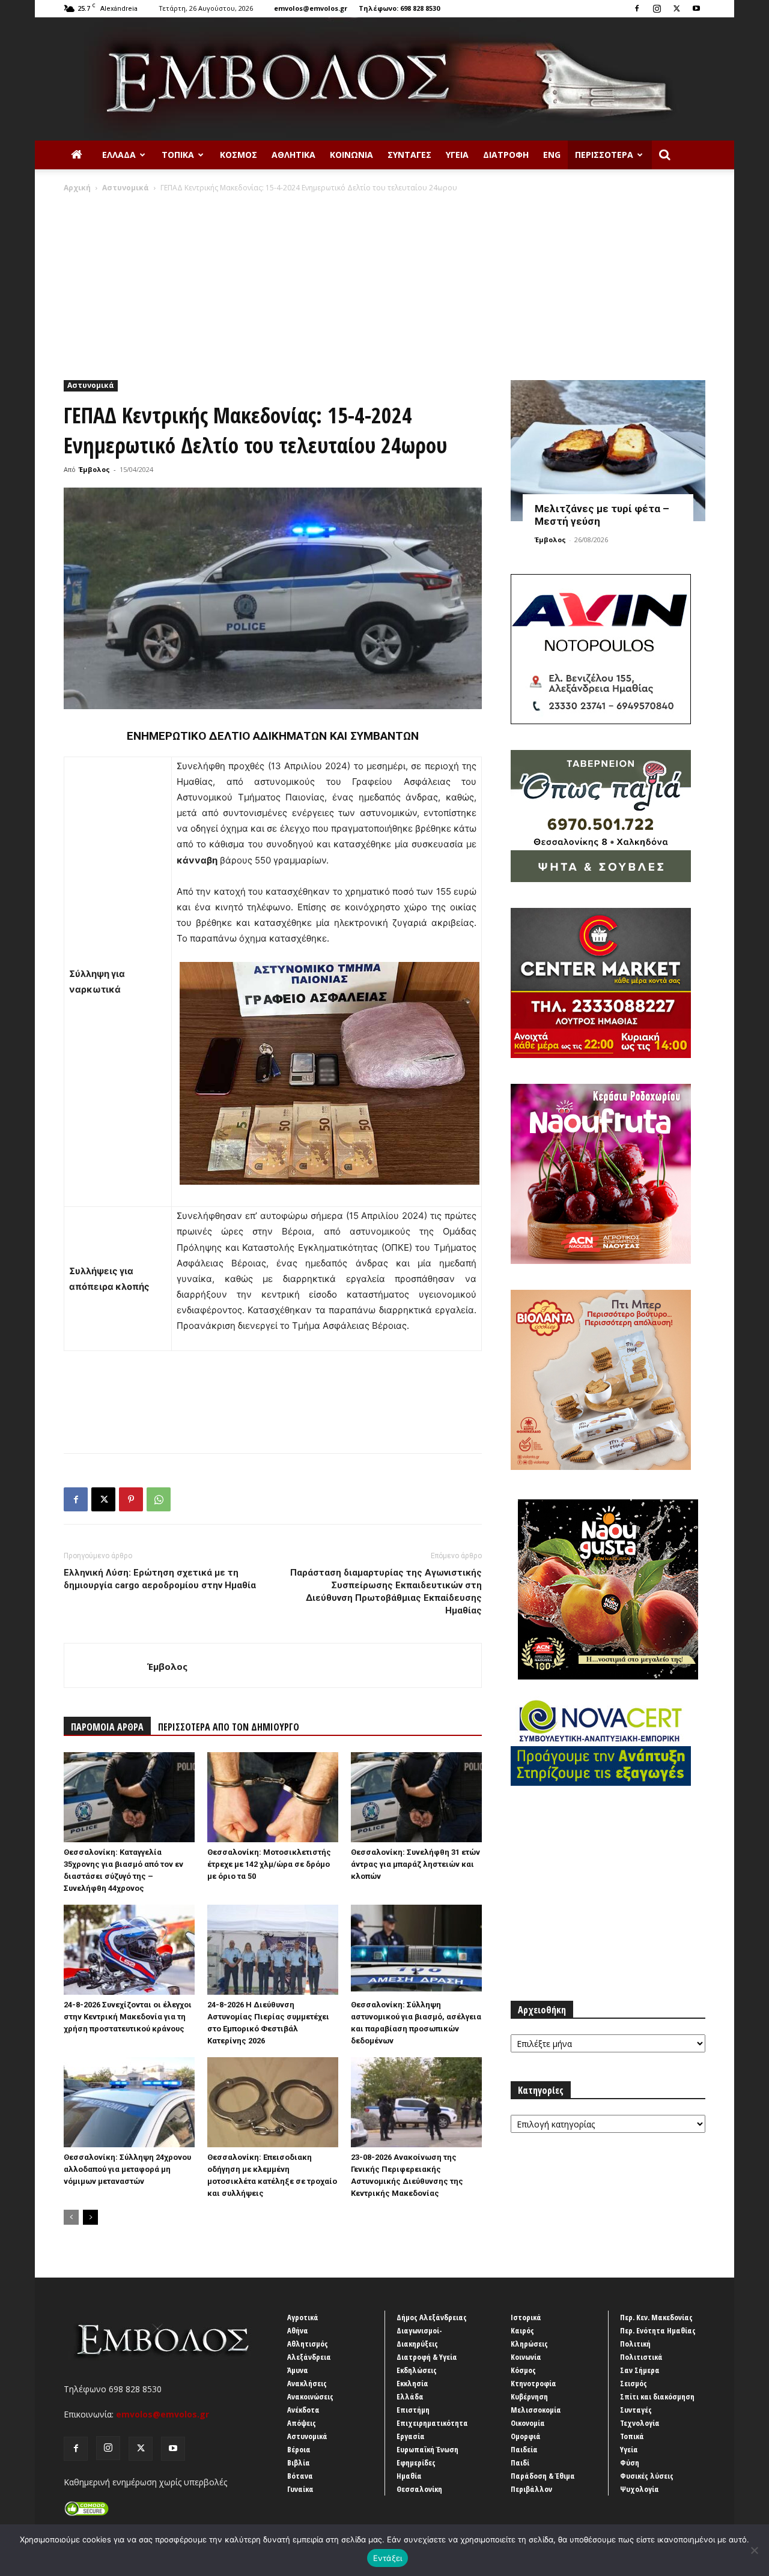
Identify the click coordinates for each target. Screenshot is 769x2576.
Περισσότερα (604, 155)
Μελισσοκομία (536, 2410)
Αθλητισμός (308, 2344)
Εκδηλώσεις (417, 2370)
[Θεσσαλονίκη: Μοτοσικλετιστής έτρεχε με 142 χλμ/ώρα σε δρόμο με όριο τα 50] (273, 1797)
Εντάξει (388, 2558)
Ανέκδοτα (303, 2410)
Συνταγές (409, 155)
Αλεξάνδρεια (309, 2357)
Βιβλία (299, 2463)
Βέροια (299, 2449)
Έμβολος (94, 469)
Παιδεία (524, 2449)
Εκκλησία (412, 2383)
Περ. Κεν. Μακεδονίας (656, 2317)
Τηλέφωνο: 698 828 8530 (399, 8)
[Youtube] (696, 8)
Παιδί (520, 2463)
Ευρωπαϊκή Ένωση (427, 2449)
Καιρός (522, 2330)
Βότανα (300, 2476)
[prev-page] (71, 2217)
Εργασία (411, 2436)
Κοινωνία (351, 155)
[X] (676, 8)
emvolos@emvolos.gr (311, 8)
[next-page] (90, 2217)
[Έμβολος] (384, 79)
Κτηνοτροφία (533, 2383)
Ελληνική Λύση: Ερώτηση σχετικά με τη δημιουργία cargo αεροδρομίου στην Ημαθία (160, 1579)
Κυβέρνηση (529, 2396)
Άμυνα (298, 2370)
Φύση (630, 2463)
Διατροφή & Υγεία (427, 2357)
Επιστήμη (413, 2410)
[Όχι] (754, 2550)
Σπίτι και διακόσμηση (657, 2396)
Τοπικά (178, 155)
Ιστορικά (526, 2317)
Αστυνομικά (126, 188)
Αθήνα (298, 2330)
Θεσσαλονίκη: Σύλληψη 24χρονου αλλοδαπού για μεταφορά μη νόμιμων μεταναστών (127, 2169)
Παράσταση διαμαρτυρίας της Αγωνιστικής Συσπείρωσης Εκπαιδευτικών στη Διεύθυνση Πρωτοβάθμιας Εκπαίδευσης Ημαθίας (386, 1592)
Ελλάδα (119, 155)
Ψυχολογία (640, 2489)
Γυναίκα (300, 2489)
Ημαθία (409, 2476)
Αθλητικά (293, 155)
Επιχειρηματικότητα (432, 2423)
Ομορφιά (526, 2436)
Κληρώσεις (529, 2344)
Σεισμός (634, 2383)
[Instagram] (657, 8)
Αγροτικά (303, 2317)
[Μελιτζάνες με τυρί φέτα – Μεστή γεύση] (608, 451)
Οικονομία (528, 2423)
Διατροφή (506, 155)
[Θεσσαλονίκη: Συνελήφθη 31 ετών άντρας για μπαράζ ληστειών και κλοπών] (416, 1797)
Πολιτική (635, 2344)
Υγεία (457, 155)
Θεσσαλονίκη (419, 2489)
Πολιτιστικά (641, 2357)
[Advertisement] (384, 283)
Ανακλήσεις (307, 2383)
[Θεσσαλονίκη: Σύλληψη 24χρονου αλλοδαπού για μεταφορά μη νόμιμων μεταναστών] (129, 2102)
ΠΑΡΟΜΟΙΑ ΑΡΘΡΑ (107, 1727)
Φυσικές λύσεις (647, 2476)
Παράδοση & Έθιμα (543, 2476)
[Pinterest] (131, 1499)
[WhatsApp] (159, 1499)
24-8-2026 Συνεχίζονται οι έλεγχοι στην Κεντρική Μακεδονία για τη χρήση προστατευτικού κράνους (128, 2017)
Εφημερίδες (416, 2463)
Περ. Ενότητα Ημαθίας (658, 2330)
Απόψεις (302, 2423)
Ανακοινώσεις (310, 2396)
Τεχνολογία (640, 2423)
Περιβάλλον (531, 2489)
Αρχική (77, 188)
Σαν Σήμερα (640, 2370)
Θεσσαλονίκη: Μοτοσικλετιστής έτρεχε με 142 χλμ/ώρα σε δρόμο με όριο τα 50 (269, 1864)
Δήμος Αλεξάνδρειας (432, 2317)
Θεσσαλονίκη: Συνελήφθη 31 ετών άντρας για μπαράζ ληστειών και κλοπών (415, 1864)
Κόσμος (239, 155)
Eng (552, 155)
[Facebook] (637, 8)
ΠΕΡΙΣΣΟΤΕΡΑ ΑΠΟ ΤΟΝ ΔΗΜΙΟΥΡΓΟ (229, 1727)
